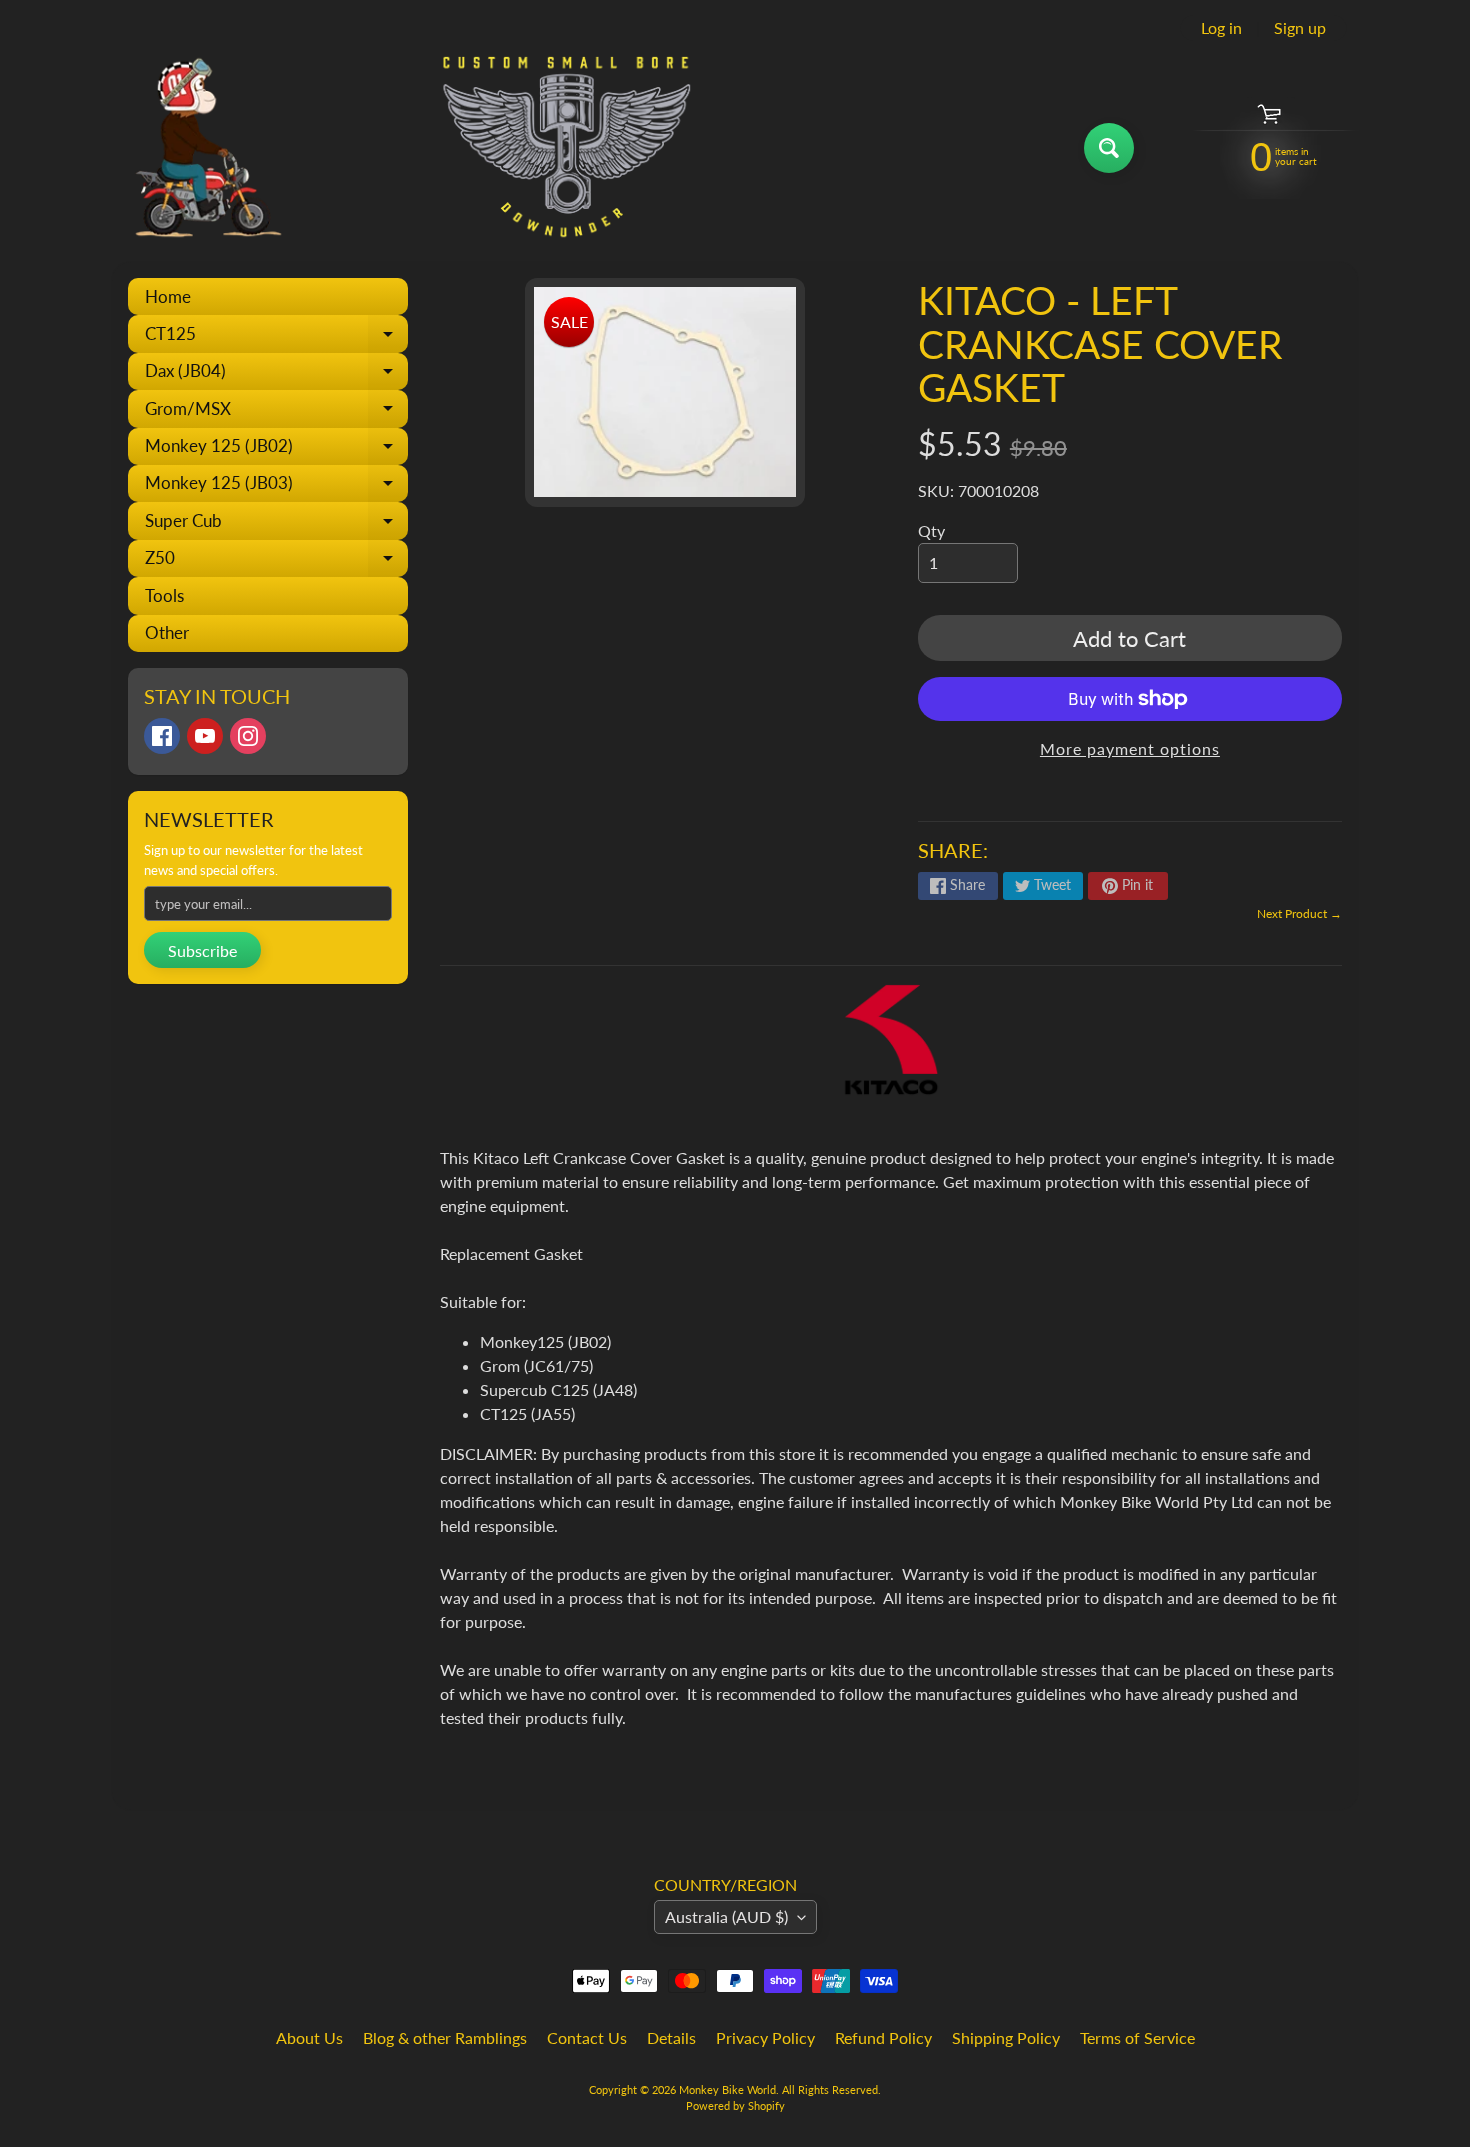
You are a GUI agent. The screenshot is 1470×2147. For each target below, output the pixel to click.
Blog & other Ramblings (445, 2037)
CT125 (276, 337)
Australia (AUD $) (726, 1916)
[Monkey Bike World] (403, 147)
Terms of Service (1137, 2037)
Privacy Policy (765, 2037)
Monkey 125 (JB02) (276, 450)
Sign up (1300, 28)
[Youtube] (205, 736)
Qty (931, 530)
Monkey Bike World (727, 2089)
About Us (309, 2037)
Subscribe (202, 950)
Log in (1221, 28)
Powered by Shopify (735, 2105)
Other (167, 632)
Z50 (276, 562)
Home (168, 296)
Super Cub (276, 524)
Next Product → (1299, 913)
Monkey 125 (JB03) (276, 487)
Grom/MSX (276, 412)
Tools (164, 595)
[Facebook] (162, 736)
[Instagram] (248, 736)
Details (671, 2037)
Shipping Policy (1006, 2037)
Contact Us (587, 2037)
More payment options (1130, 748)
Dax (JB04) (276, 375)
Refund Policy (883, 2037)
